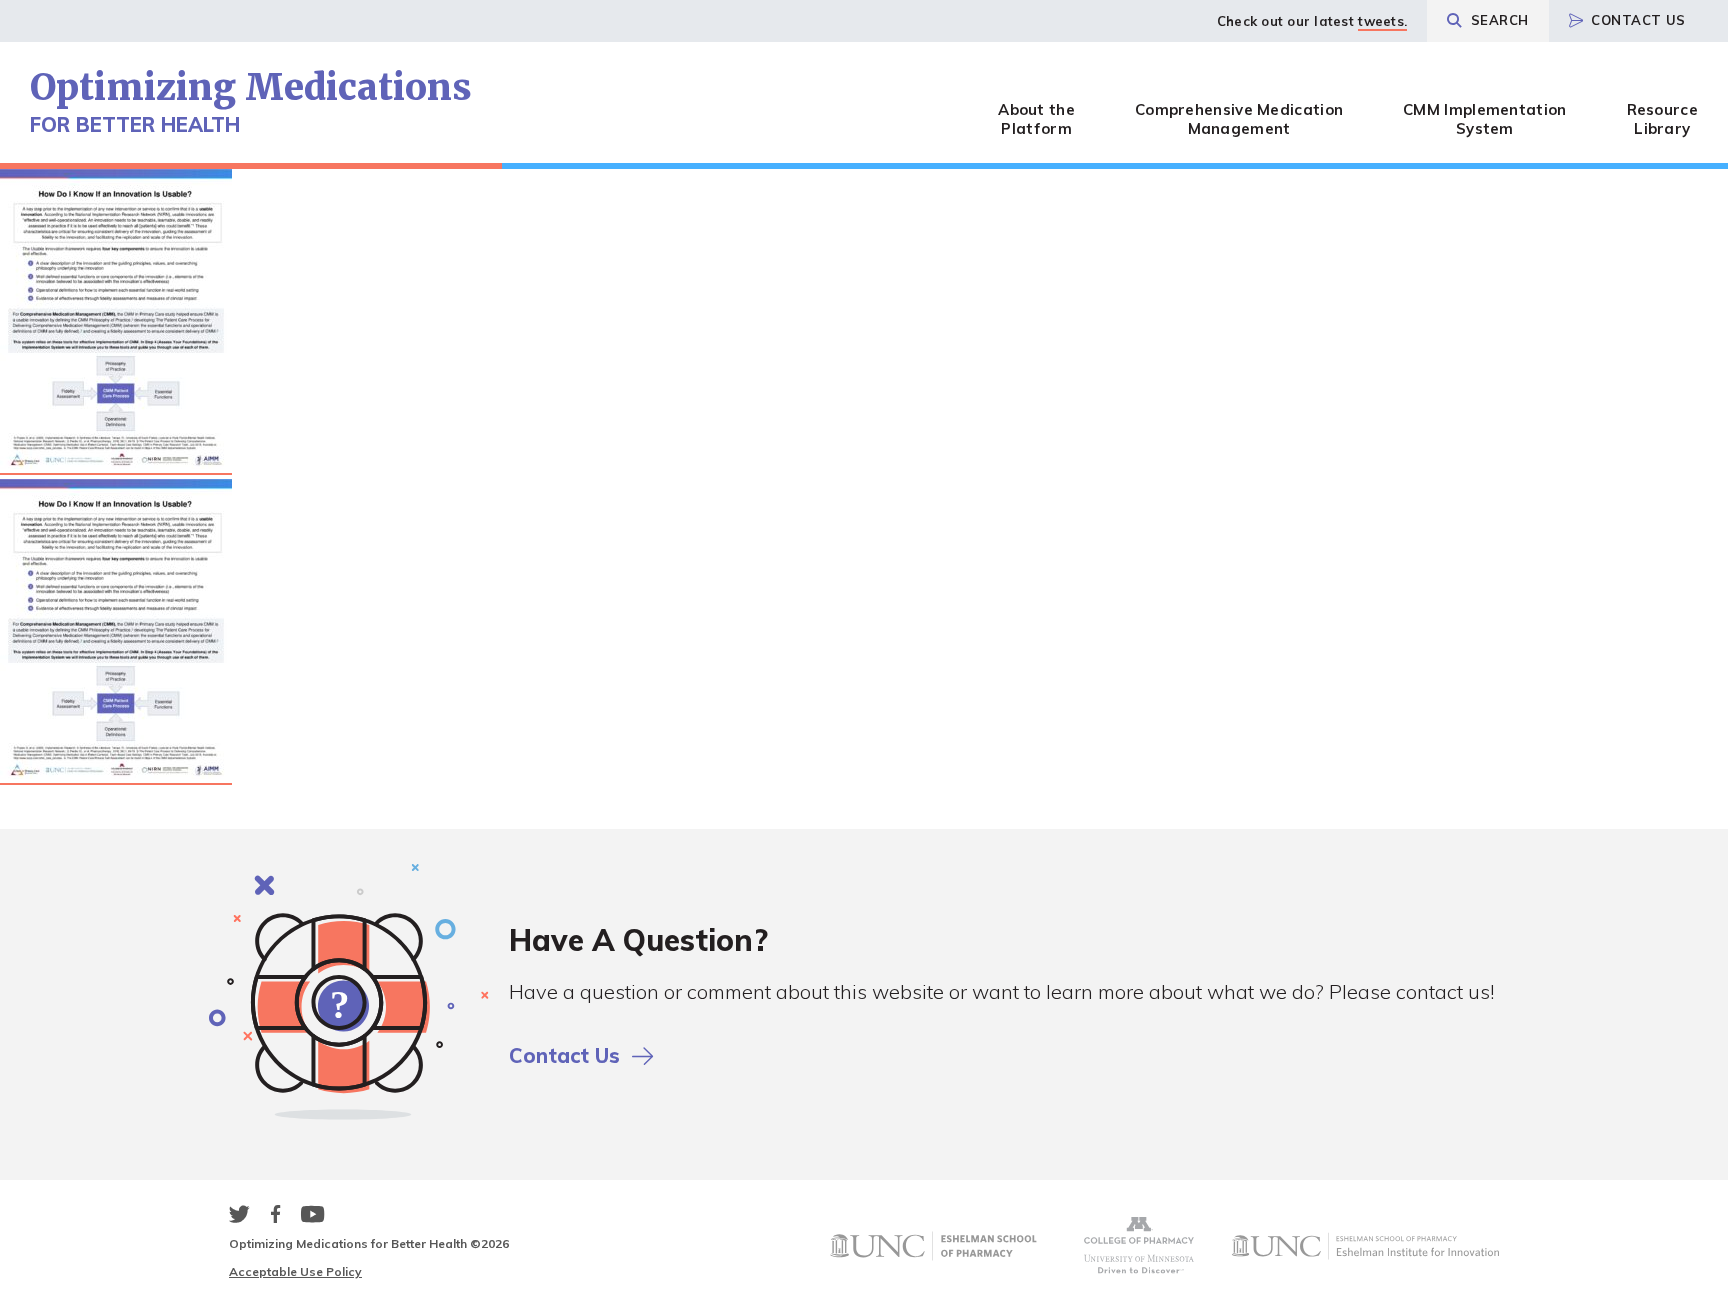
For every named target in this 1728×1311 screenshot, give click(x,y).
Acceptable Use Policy (295, 1271)
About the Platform (1036, 119)
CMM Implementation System (1484, 119)
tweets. (1382, 21)
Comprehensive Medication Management (1239, 119)
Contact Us (1638, 20)
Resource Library (1662, 119)
